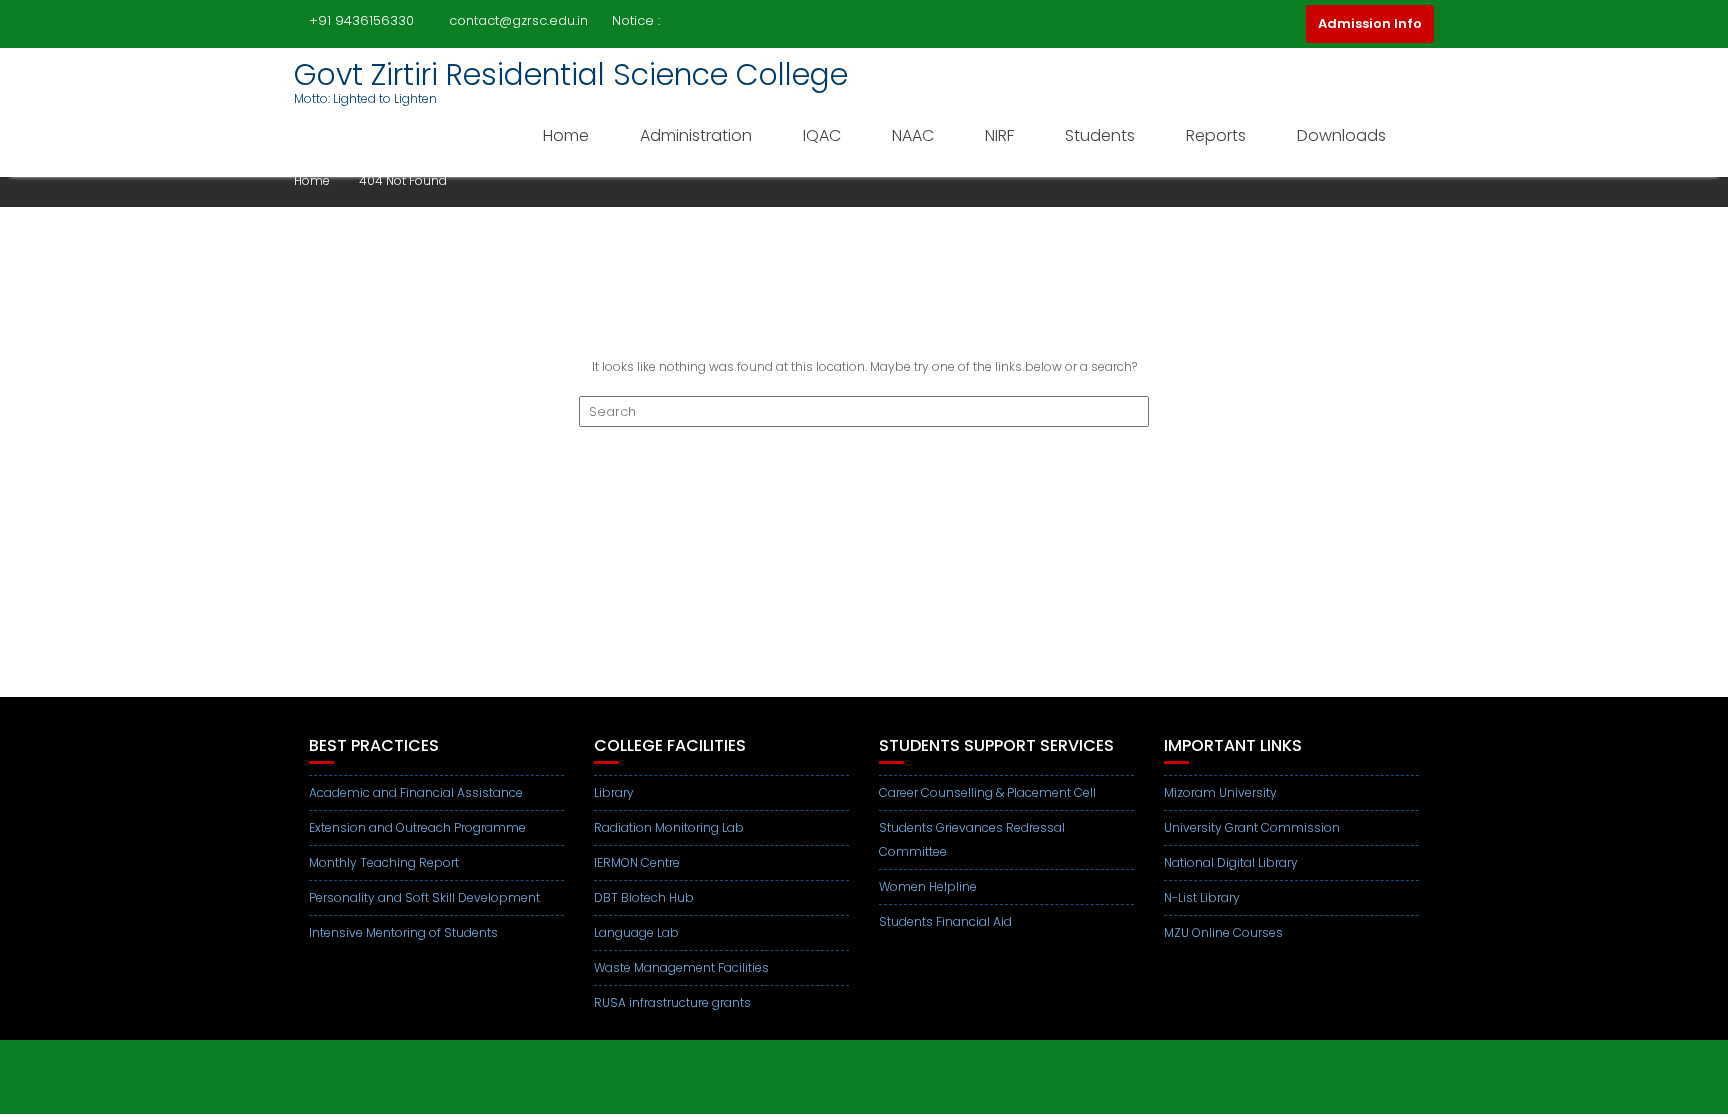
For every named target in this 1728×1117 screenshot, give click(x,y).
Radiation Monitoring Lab (669, 827)
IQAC (822, 135)
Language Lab (636, 932)
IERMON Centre (637, 862)
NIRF (999, 135)
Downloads (1341, 135)
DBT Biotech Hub (644, 897)
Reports (1216, 135)
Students (1100, 135)
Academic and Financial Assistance (416, 792)
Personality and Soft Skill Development (424, 897)
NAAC (913, 135)
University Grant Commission (1252, 827)
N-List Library (1202, 897)
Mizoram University (1220, 792)
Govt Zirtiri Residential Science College (571, 74)
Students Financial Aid (945, 921)
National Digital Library (1231, 862)
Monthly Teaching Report (384, 862)
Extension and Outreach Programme (417, 827)
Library (614, 792)
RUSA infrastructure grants (672, 1002)
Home (566, 135)
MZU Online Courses (1223, 932)
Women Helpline (928, 886)
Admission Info (1370, 23)
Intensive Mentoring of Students (403, 932)
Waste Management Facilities (681, 967)
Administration (696, 135)
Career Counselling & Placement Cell (987, 792)
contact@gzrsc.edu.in (518, 20)
